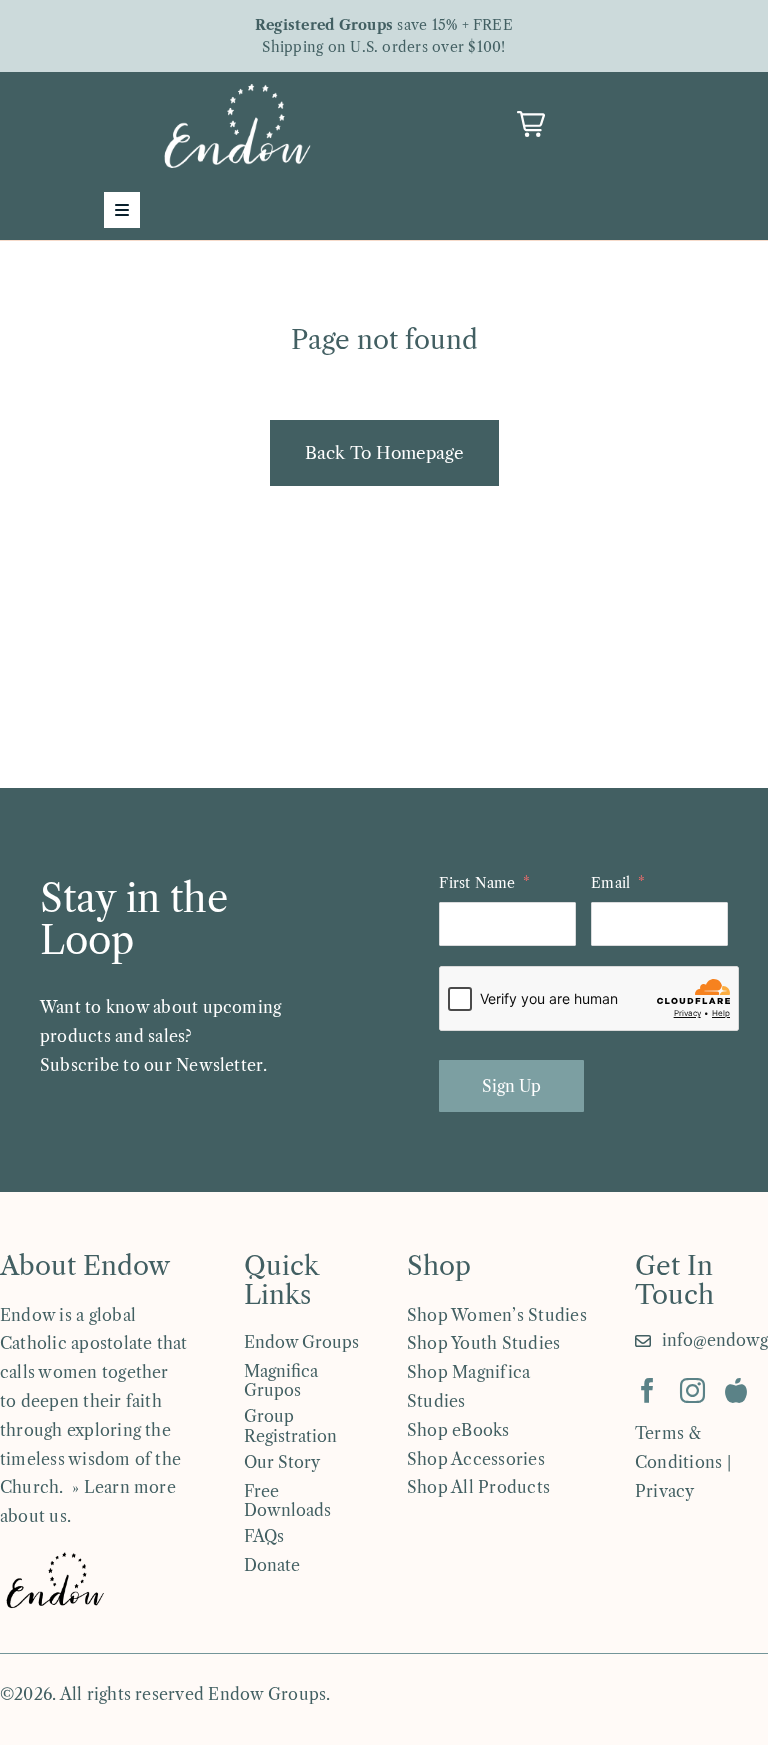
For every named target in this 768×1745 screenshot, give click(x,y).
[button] (531, 124)
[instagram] (692, 1390)
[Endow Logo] (237, 88)
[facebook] (647, 1390)
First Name (477, 883)
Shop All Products (478, 1487)
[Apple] (736, 1390)
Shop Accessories (476, 1459)
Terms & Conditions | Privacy (683, 1462)
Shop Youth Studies (483, 1343)
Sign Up (511, 1086)
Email (610, 883)
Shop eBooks (458, 1430)
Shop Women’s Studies (497, 1315)
